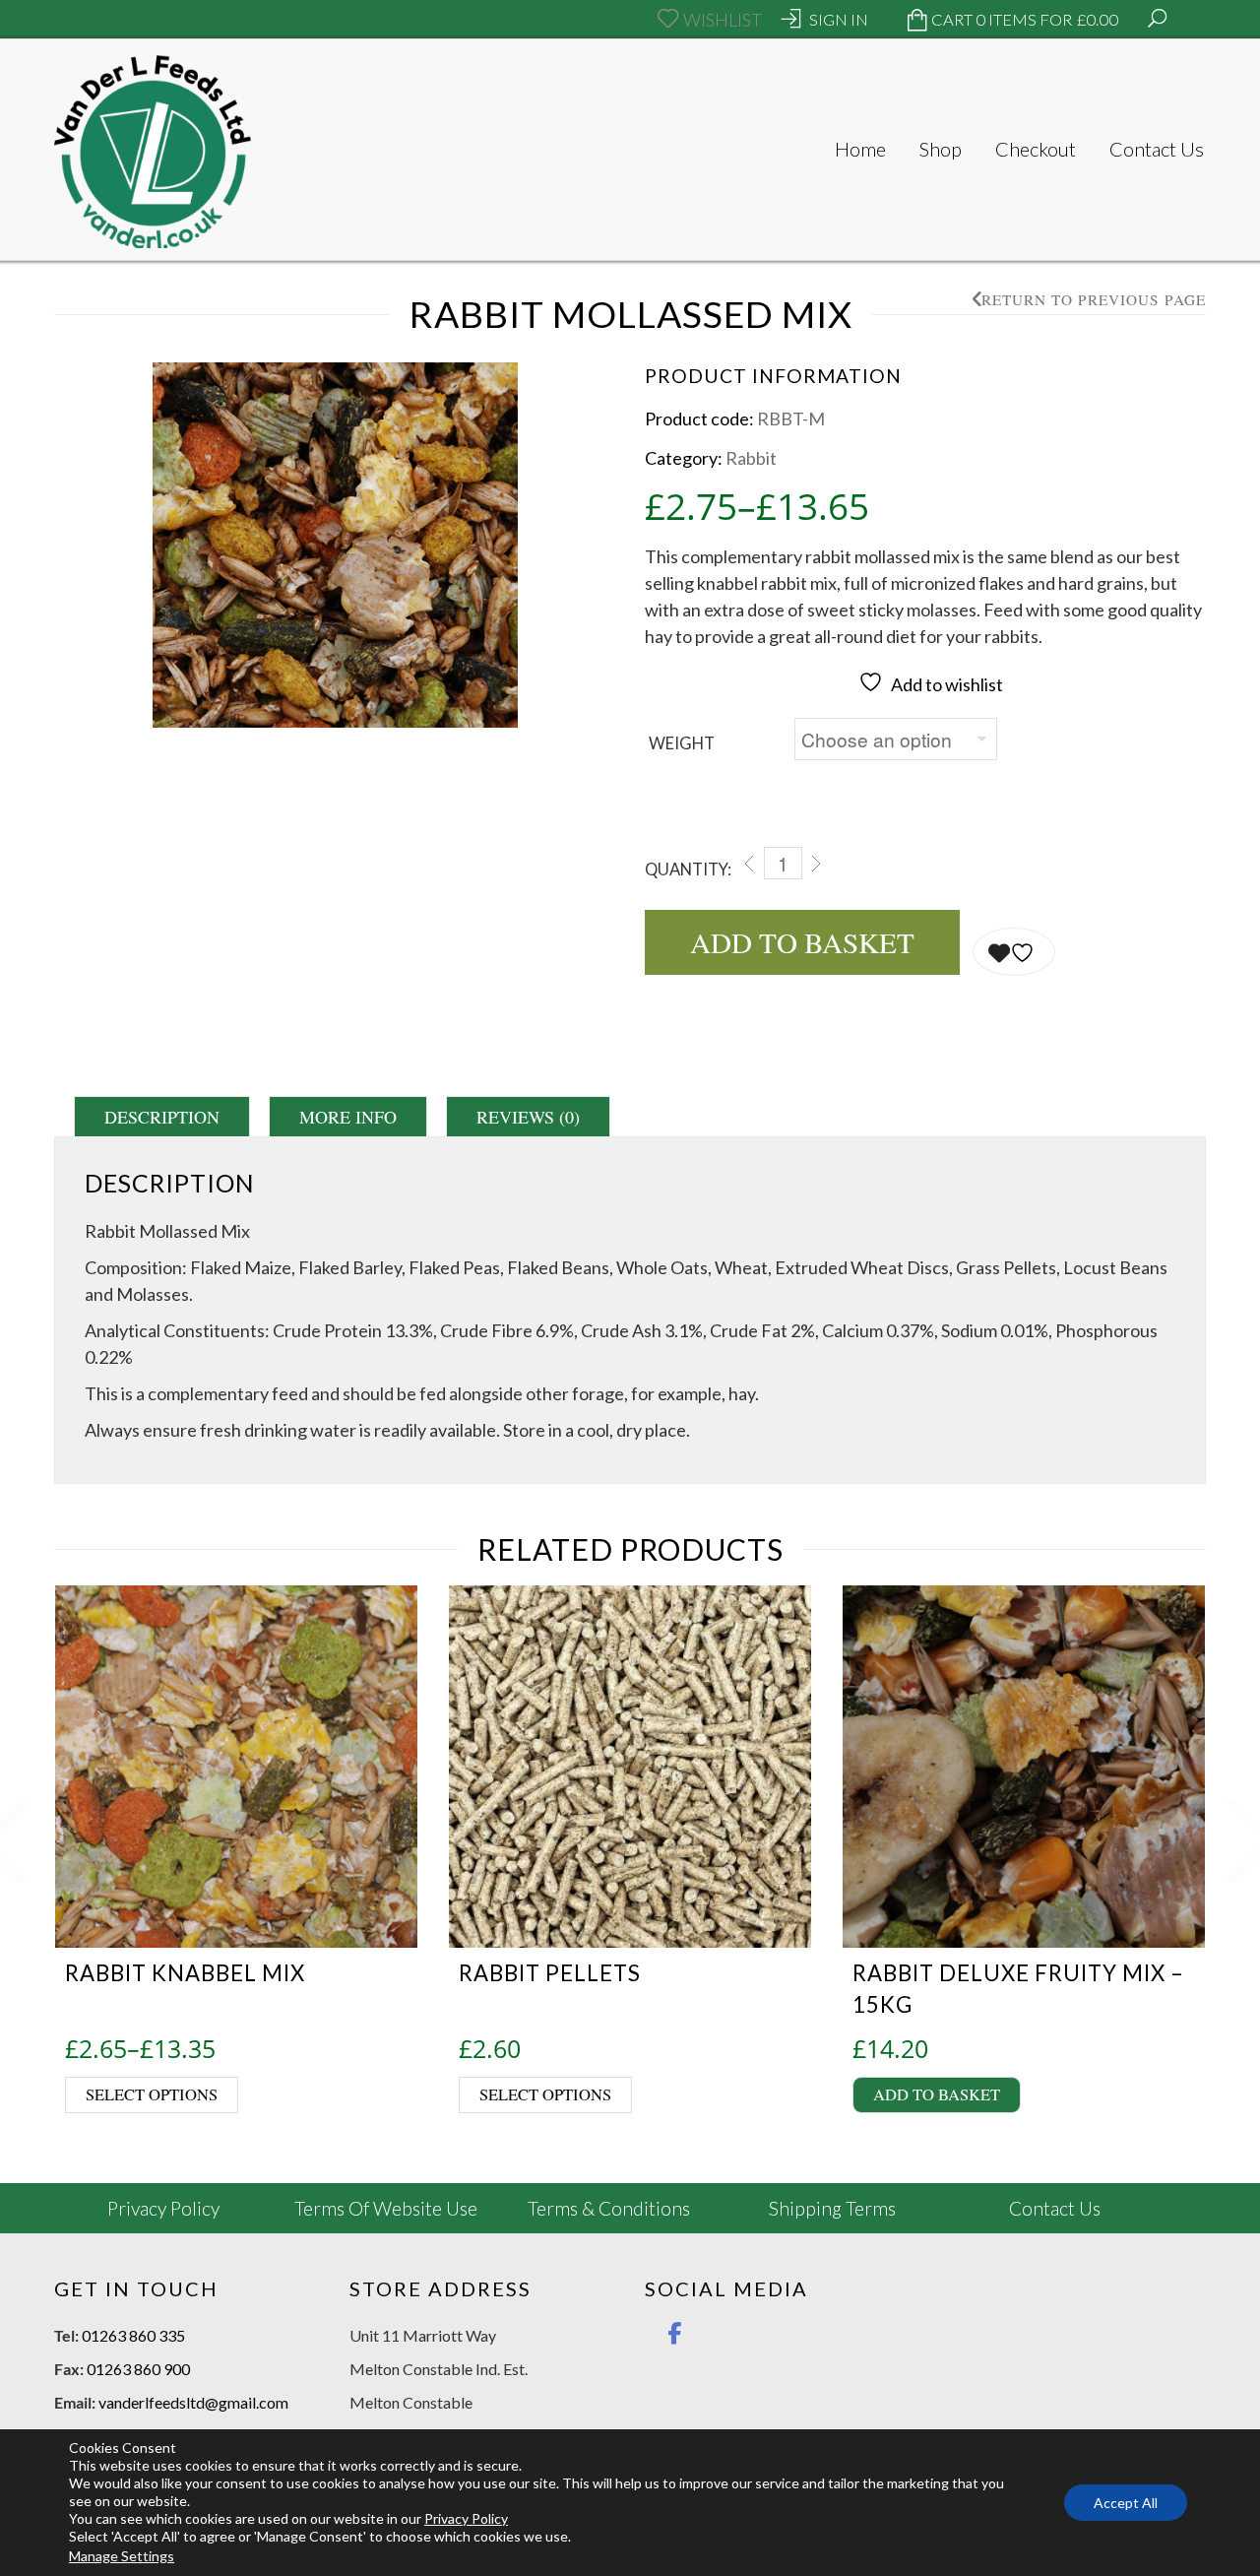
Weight (682, 743)
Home (860, 149)
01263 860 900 (138, 2369)
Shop (941, 149)
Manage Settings (122, 2556)
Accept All (1126, 2503)
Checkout (1036, 149)
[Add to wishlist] (1014, 952)
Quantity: (688, 869)
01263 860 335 (133, 2335)
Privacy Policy (163, 2208)
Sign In (839, 20)
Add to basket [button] (937, 2094)
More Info (348, 1117)
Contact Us (1157, 149)
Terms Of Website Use (386, 2208)
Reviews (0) (528, 1117)
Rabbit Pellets (550, 1973)
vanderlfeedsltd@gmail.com (193, 2402)
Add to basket (802, 942)
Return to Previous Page (1094, 300)
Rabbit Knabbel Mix (185, 1973)
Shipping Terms (832, 2208)
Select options (152, 2094)
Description (162, 1117)
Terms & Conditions (609, 2208)
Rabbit (751, 458)
